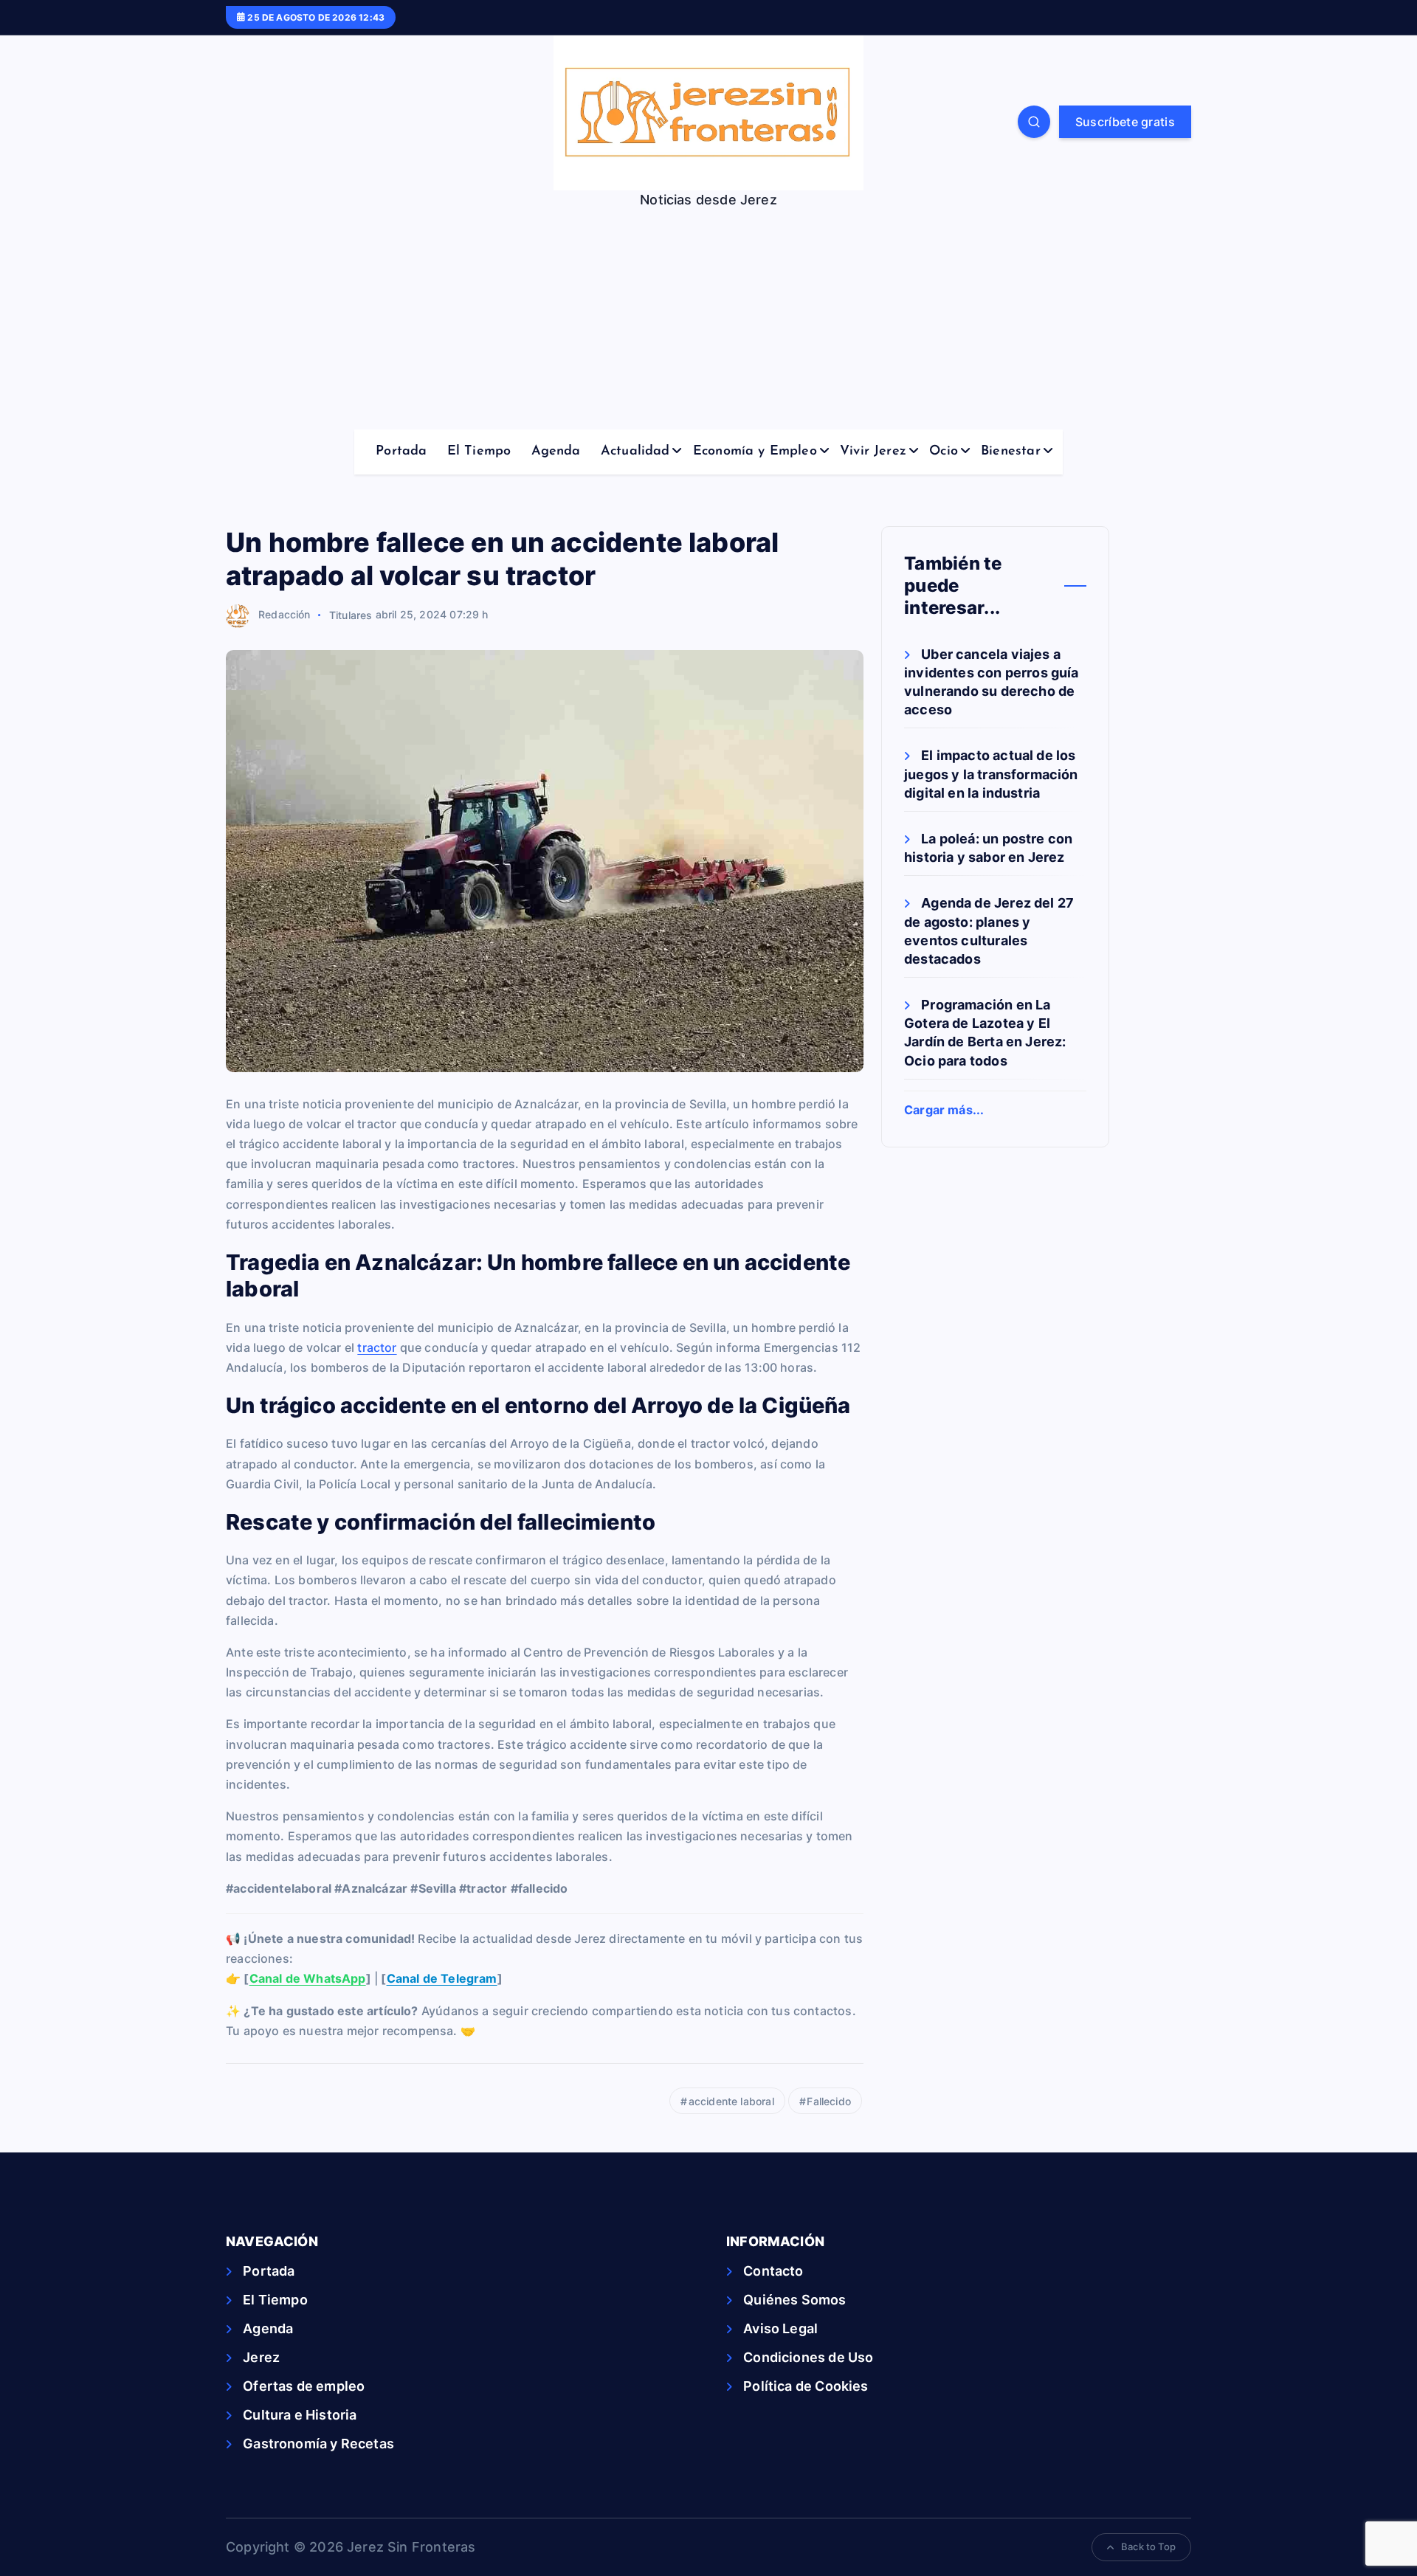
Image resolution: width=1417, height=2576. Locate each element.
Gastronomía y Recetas (318, 2444)
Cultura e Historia (300, 2415)
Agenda (556, 452)
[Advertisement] (708, 319)
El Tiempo (479, 452)
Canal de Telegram (442, 1978)
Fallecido (829, 2101)
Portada (401, 452)
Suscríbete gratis (1125, 122)
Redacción (285, 614)
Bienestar (1011, 452)
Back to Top (1148, 2546)
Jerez (261, 2357)
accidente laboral (731, 2101)
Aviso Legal (780, 2328)
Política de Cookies (806, 2386)
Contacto (773, 2271)
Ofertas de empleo (304, 2386)
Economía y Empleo (755, 452)
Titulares (351, 614)
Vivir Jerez (873, 452)
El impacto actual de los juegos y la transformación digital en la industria (991, 774)
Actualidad (635, 452)
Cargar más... (944, 1110)
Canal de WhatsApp (308, 1978)
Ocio (944, 452)
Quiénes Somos (794, 2300)
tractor (377, 1347)
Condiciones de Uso (808, 2357)
